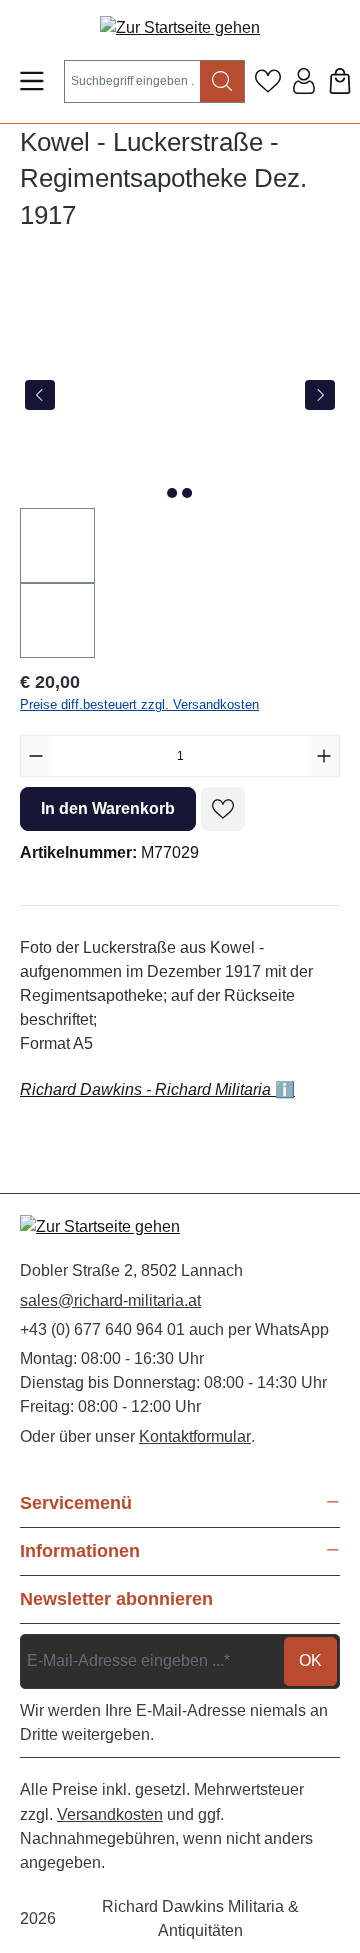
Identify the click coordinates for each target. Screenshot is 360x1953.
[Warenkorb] (340, 81)
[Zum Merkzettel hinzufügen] (223, 809)
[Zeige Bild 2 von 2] (187, 493)
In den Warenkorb (108, 808)
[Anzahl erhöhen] (324, 756)
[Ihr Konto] (304, 81)
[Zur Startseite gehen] (180, 27)
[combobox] (132, 81)
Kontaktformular (195, 1436)
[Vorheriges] (40, 395)
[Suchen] (222, 81)
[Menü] (32, 81)
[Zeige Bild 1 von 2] (172, 493)
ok (310, 1660)
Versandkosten (110, 1814)
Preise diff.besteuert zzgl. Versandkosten (139, 704)
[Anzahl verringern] (36, 756)
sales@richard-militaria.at (110, 1300)
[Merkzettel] (268, 81)
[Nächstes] (320, 395)
